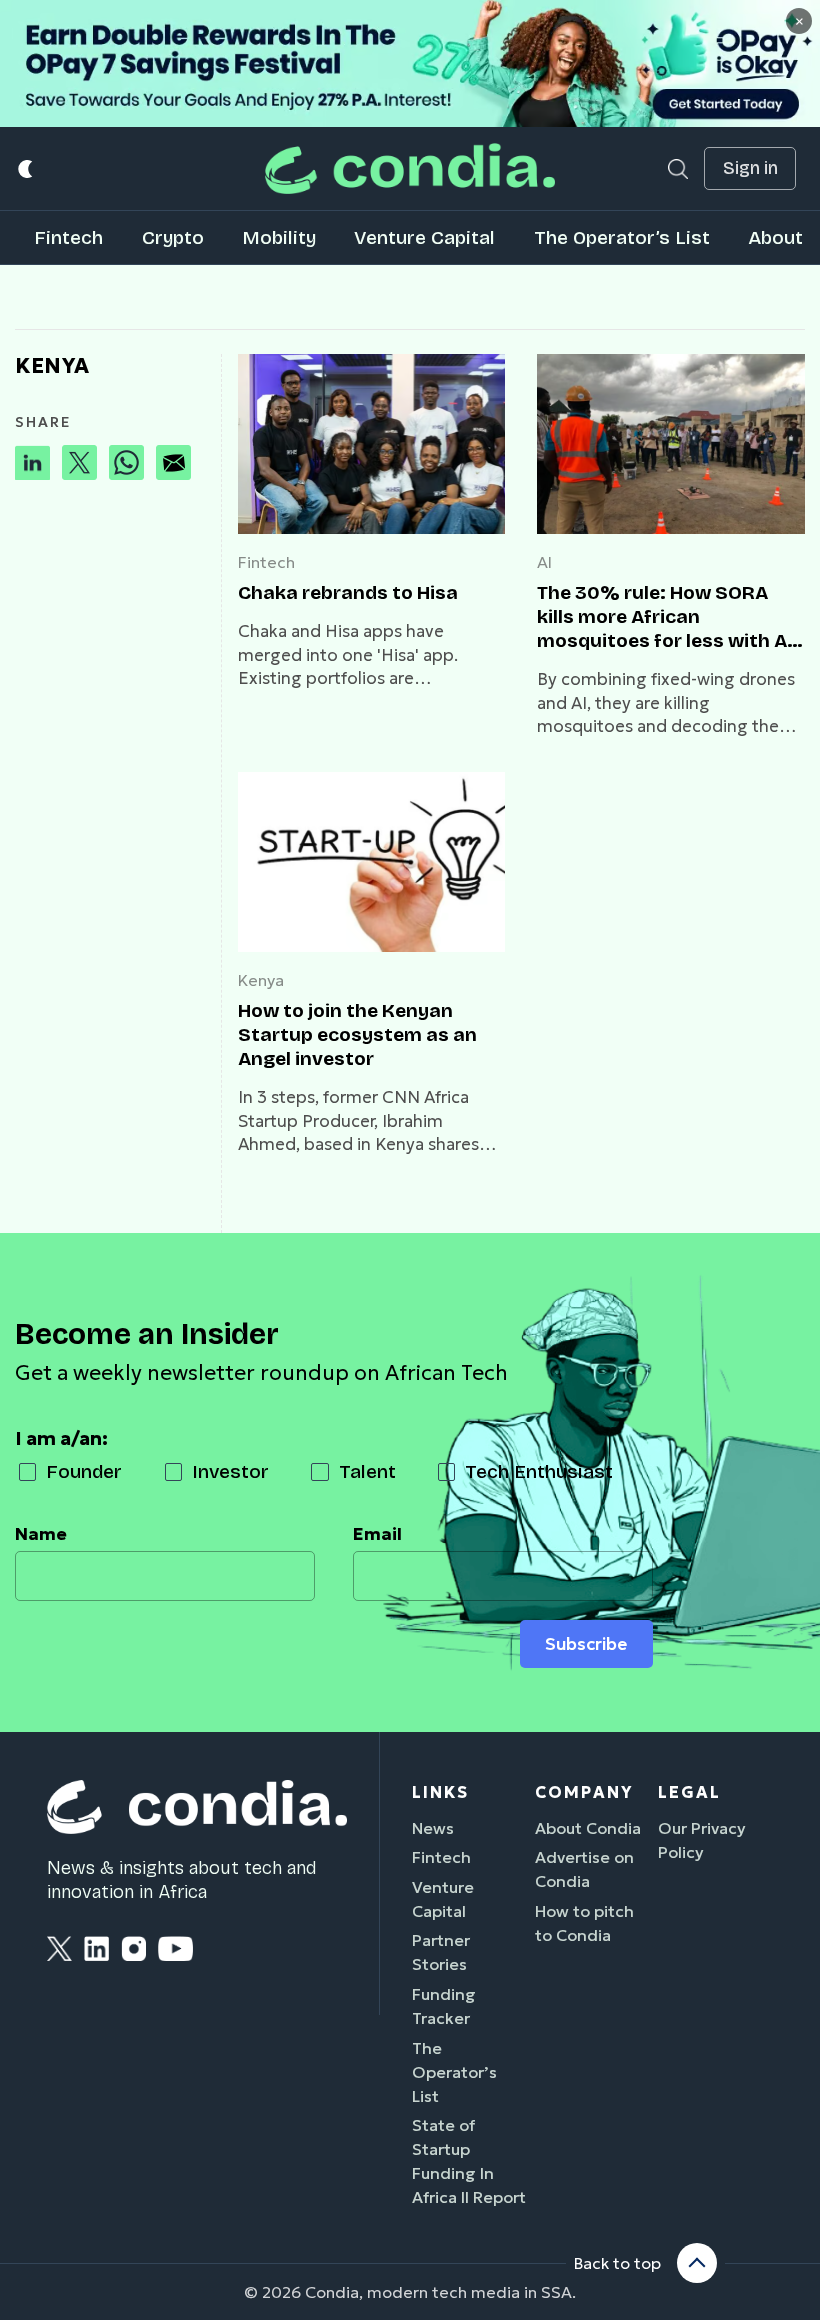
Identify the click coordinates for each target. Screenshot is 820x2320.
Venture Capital (424, 237)
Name (41, 1534)
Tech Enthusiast (539, 1471)
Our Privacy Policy (702, 1840)
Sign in (750, 168)
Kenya (261, 980)
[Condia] (410, 168)
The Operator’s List (622, 237)
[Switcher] (26, 168)
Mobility (279, 237)
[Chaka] (372, 444)
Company (584, 1792)
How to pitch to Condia (584, 1923)
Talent (367, 1471)
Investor (230, 1471)
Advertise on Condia (584, 1869)
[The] (671, 444)
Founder (84, 1471)
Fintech (68, 237)
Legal (689, 1792)
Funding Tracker (444, 2006)
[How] (372, 862)
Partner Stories (441, 1952)
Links (440, 1792)
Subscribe (586, 1644)
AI (544, 562)
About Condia (588, 1828)
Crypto (173, 237)
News (433, 1828)
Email (377, 1534)
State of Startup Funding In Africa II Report (469, 2161)
